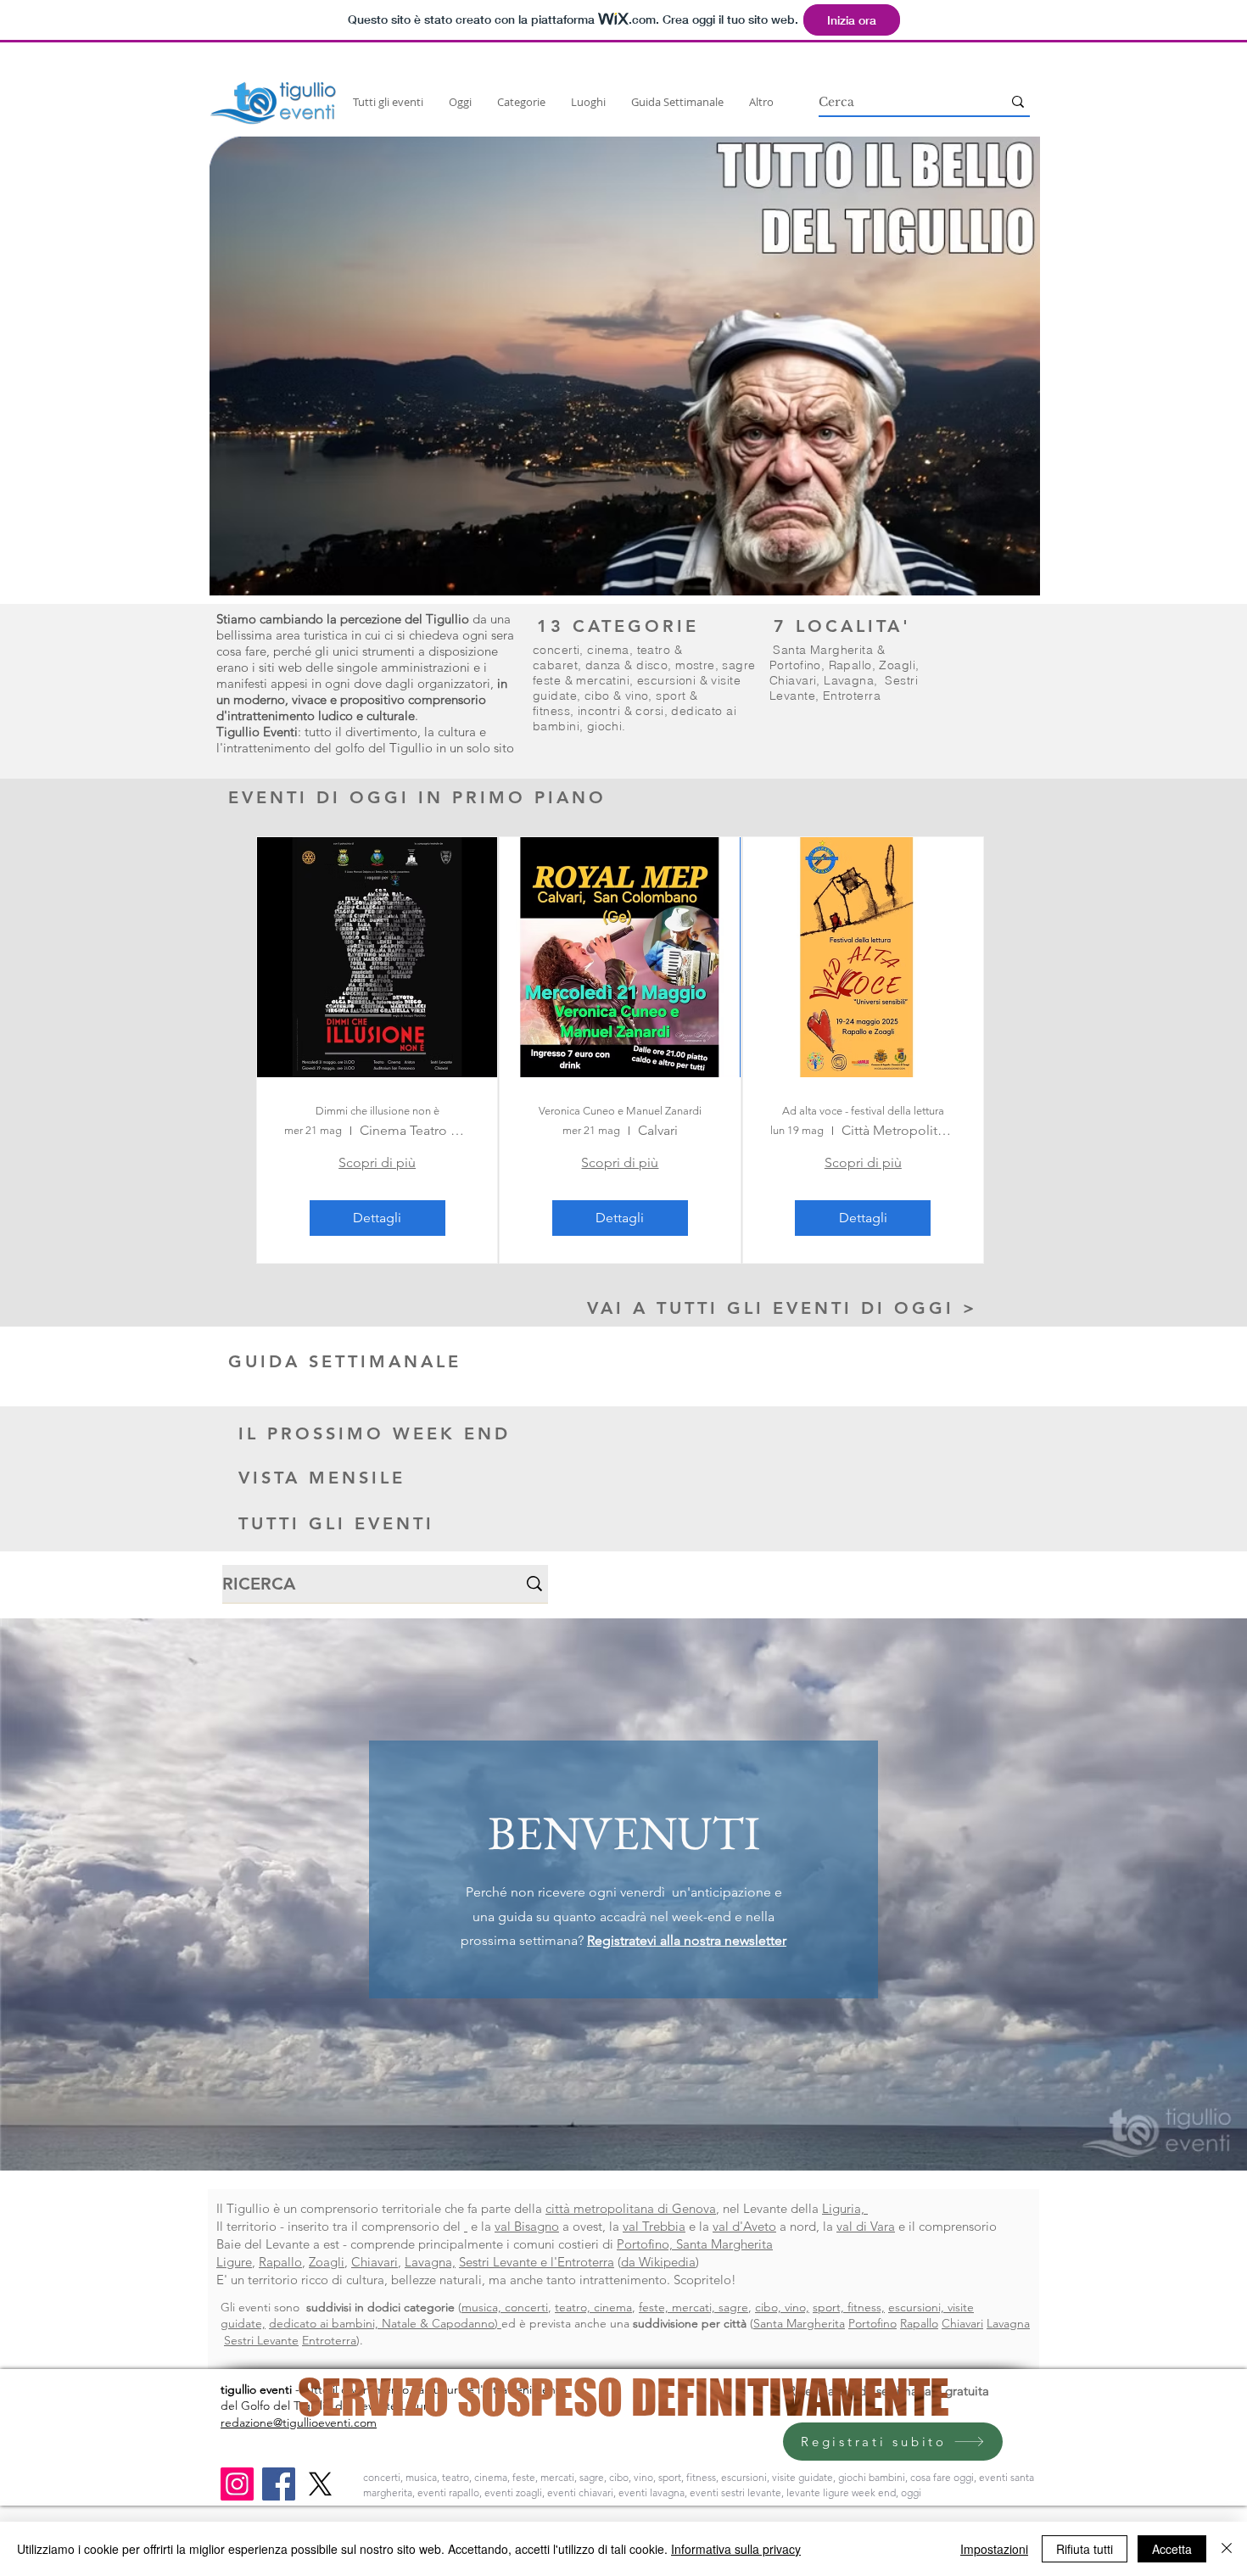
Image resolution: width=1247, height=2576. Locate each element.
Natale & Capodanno (438, 2323)
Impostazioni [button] (994, 2549)
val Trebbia (654, 2226)
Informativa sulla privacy (736, 2549)
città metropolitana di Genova (631, 2208)
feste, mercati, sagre (693, 2307)
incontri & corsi (621, 711)
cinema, (612, 650)
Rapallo (850, 665)
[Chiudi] (1227, 2549)
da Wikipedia (658, 2262)
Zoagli (897, 665)
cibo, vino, (782, 2307)
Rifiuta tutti (1085, 2549)
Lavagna (849, 680)
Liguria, (845, 2208)
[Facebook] (279, 2484)
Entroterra (852, 696)
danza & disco (626, 665)
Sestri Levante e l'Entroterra (537, 2262)
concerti (556, 650)
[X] (320, 2484)
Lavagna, (430, 2262)
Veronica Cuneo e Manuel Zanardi (620, 1111)
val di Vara (866, 2226)
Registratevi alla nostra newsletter (687, 1940)
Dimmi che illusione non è (377, 1111)
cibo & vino (617, 696)
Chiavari (793, 680)
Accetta (1172, 2549)
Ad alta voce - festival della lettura (863, 1111)
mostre (695, 665)
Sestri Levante (261, 2340)
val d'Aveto (744, 2226)
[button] (625, 366)
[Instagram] (237, 2484)
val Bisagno (527, 2226)
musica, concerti (505, 2307)
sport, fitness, (849, 2307)
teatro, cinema (593, 2307)
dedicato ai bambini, (325, 2323)
